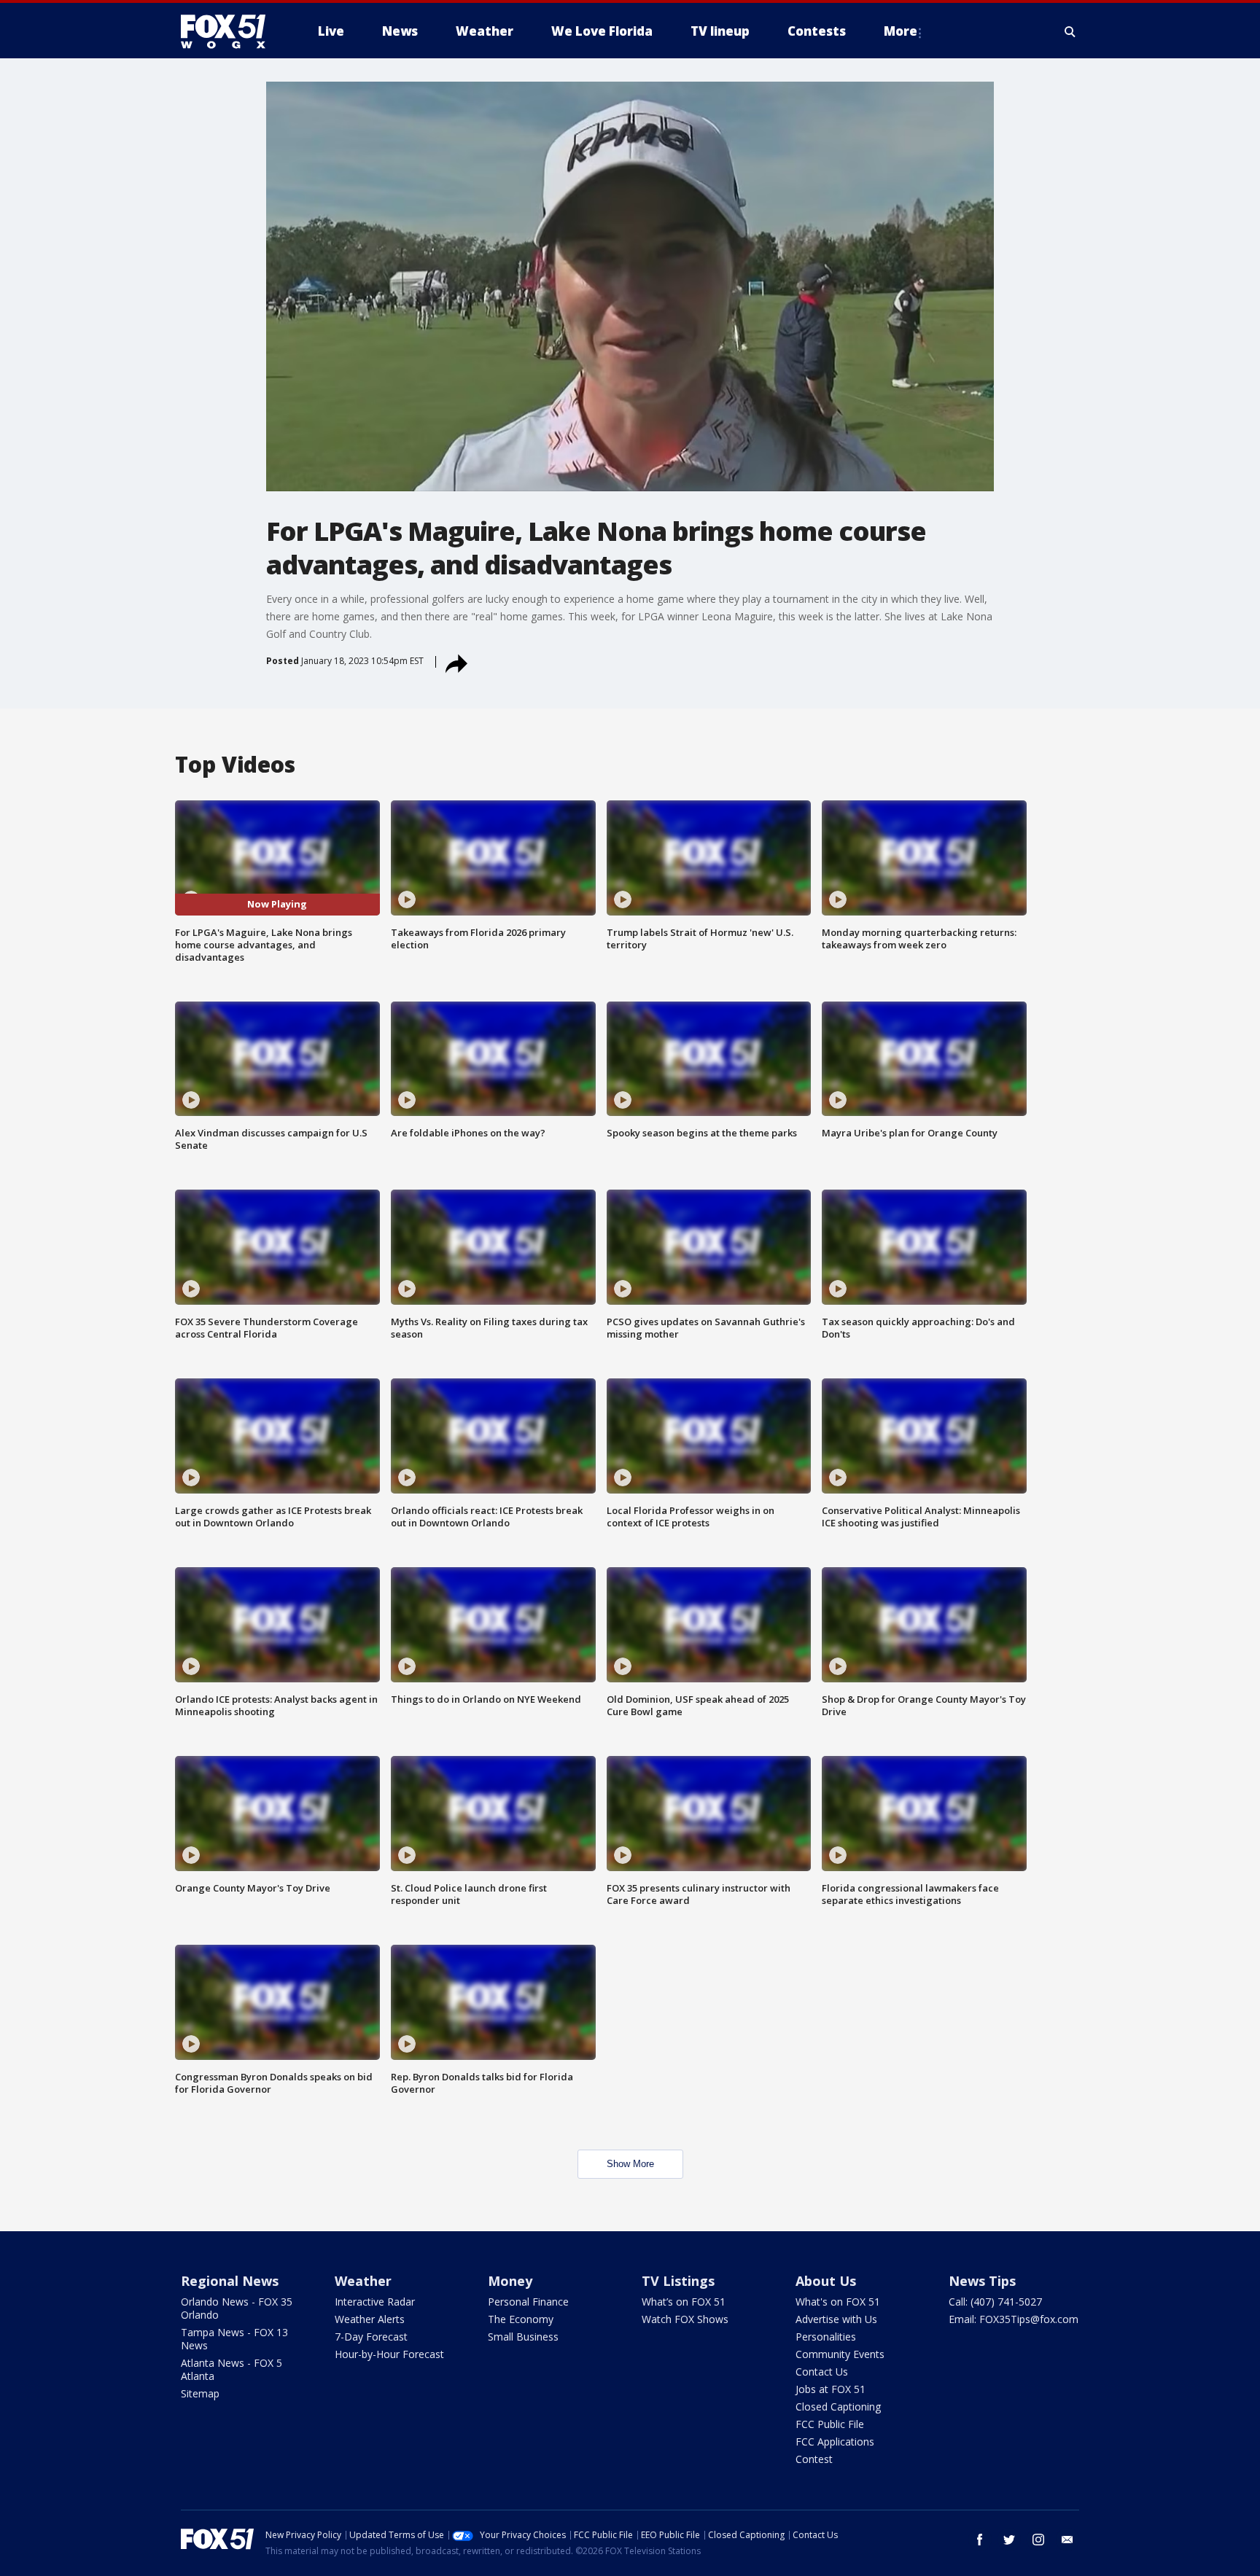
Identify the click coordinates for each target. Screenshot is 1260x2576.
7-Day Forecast (371, 2337)
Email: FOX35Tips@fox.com (1014, 2319)
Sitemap (200, 2393)
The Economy (521, 2319)
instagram (1038, 2540)
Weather (363, 2281)
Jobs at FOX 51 (831, 2389)
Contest (814, 2459)
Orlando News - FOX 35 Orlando (237, 2308)
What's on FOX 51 (838, 2302)
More (901, 31)
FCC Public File (830, 2424)
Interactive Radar (375, 2302)
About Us (826, 2281)
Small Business (523, 2337)
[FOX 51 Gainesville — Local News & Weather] (229, 31)
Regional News (230, 2281)
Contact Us (822, 2372)
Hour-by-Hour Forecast (389, 2354)
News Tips (982, 2281)
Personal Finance (528, 2302)
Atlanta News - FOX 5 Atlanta (232, 2369)
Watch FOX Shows (685, 2319)
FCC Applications (835, 2442)
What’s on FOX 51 (684, 2302)
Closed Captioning (838, 2407)
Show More (630, 2164)
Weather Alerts (370, 2319)
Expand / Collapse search (1070, 31)
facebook (980, 2540)
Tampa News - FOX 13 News (234, 2339)
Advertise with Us (836, 2319)
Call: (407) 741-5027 (995, 2302)
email (1067, 2540)
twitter (1009, 2540)
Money (510, 2281)
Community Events (840, 2354)
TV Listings (678, 2281)
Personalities (826, 2337)
